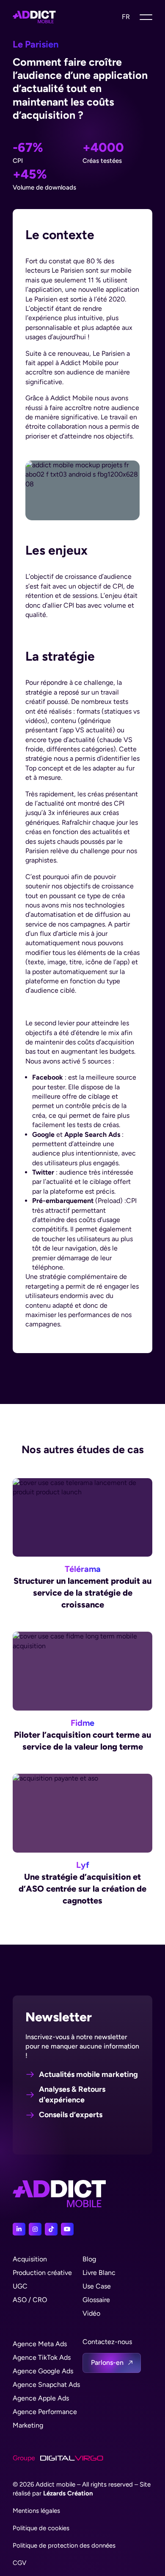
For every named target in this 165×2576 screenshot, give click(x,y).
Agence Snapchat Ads (46, 2385)
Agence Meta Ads (40, 2344)
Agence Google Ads (43, 2371)
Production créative (42, 2273)
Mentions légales (36, 2511)
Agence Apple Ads (41, 2398)
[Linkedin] (19, 2229)
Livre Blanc (99, 2273)
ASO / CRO (30, 2300)
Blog (89, 2259)
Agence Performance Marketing (45, 2418)
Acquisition (30, 2259)
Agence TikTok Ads (42, 2357)
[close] (146, 17)
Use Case (97, 2286)
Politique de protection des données (64, 2545)
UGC (20, 2286)
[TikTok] (51, 2229)
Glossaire (96, 2300)
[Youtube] (67, 2229)
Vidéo (91, 2313)
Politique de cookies (41, 2528)
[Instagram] (35, 2229)
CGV (19, 2563)
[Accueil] (34, 17)
